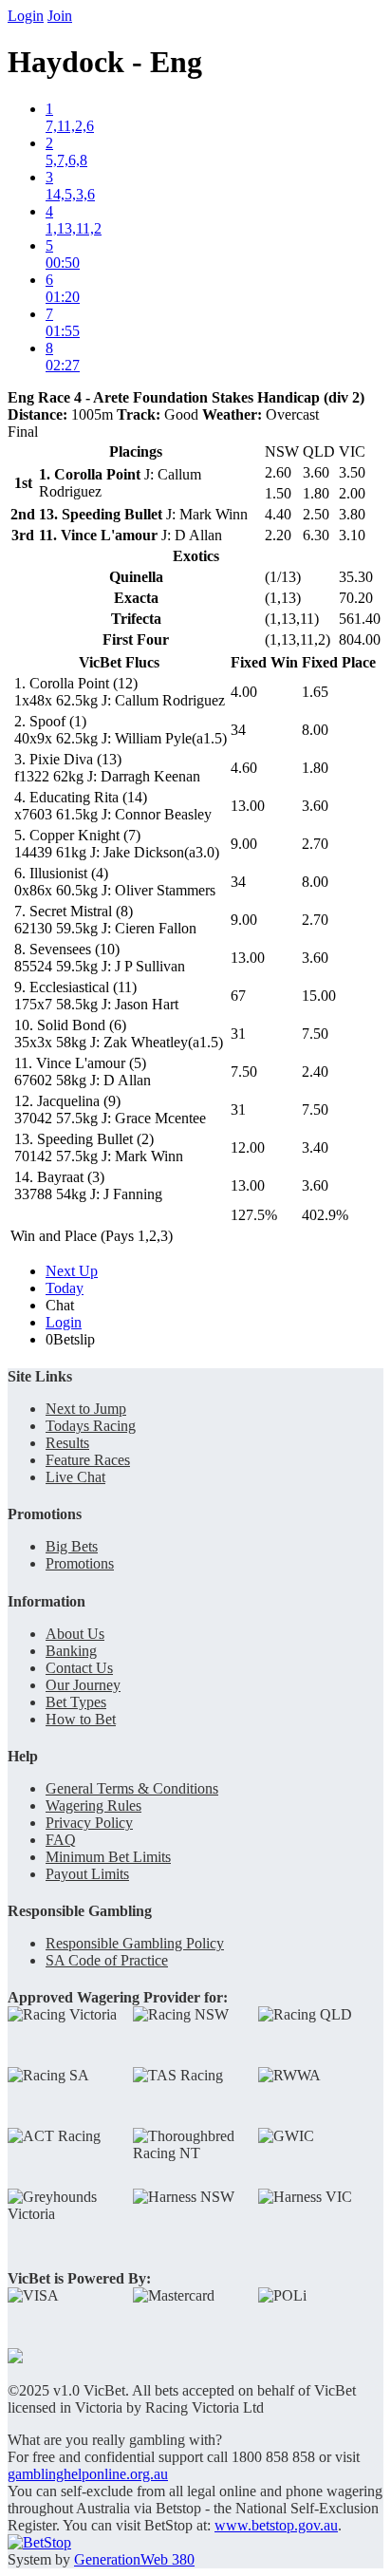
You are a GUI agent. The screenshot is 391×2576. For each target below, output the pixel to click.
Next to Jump (86, 1409)
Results (67, 1443)
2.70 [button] (315, 844)
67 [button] (238, 996)
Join (60, 16)
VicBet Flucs (119, 662)
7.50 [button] (315, 1034)
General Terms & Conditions (132, 1788)
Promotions (80, 1563)
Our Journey (83, 1685)
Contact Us (79, 1668)
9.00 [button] (244, 844)
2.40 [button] (315, 1072)
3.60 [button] (315, 806)
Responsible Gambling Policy (135, 1943)
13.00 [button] (248, 806)
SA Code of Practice (107, 1960)
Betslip (70, 1339)
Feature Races (88, 1460)
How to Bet (81, 1719)
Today (65, 1288)
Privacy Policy (89, 1823)
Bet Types (76, 1702)
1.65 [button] (315, 692)
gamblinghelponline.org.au (88, 2474)
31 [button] (238, 1034)
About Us (75, 1634)
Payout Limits (87, 1874)
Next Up (72, 1271)
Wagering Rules (93, 1805)
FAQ (61, 1840)
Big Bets (72, 1546)
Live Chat (75, 1477)
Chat (60, 1305)
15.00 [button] (319, 996)
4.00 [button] (244, 692)
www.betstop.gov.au (276, 2525)
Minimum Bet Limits (108, 1857)
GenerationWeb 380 (134, 2559)
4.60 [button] (244, 768)
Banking (71, 1651)
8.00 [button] (315, 730)
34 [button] (238, 730)
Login (26, 16)
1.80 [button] (315, 768)
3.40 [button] (315, 1147)
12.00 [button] (248, 1147)
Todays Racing (91, 1426)
